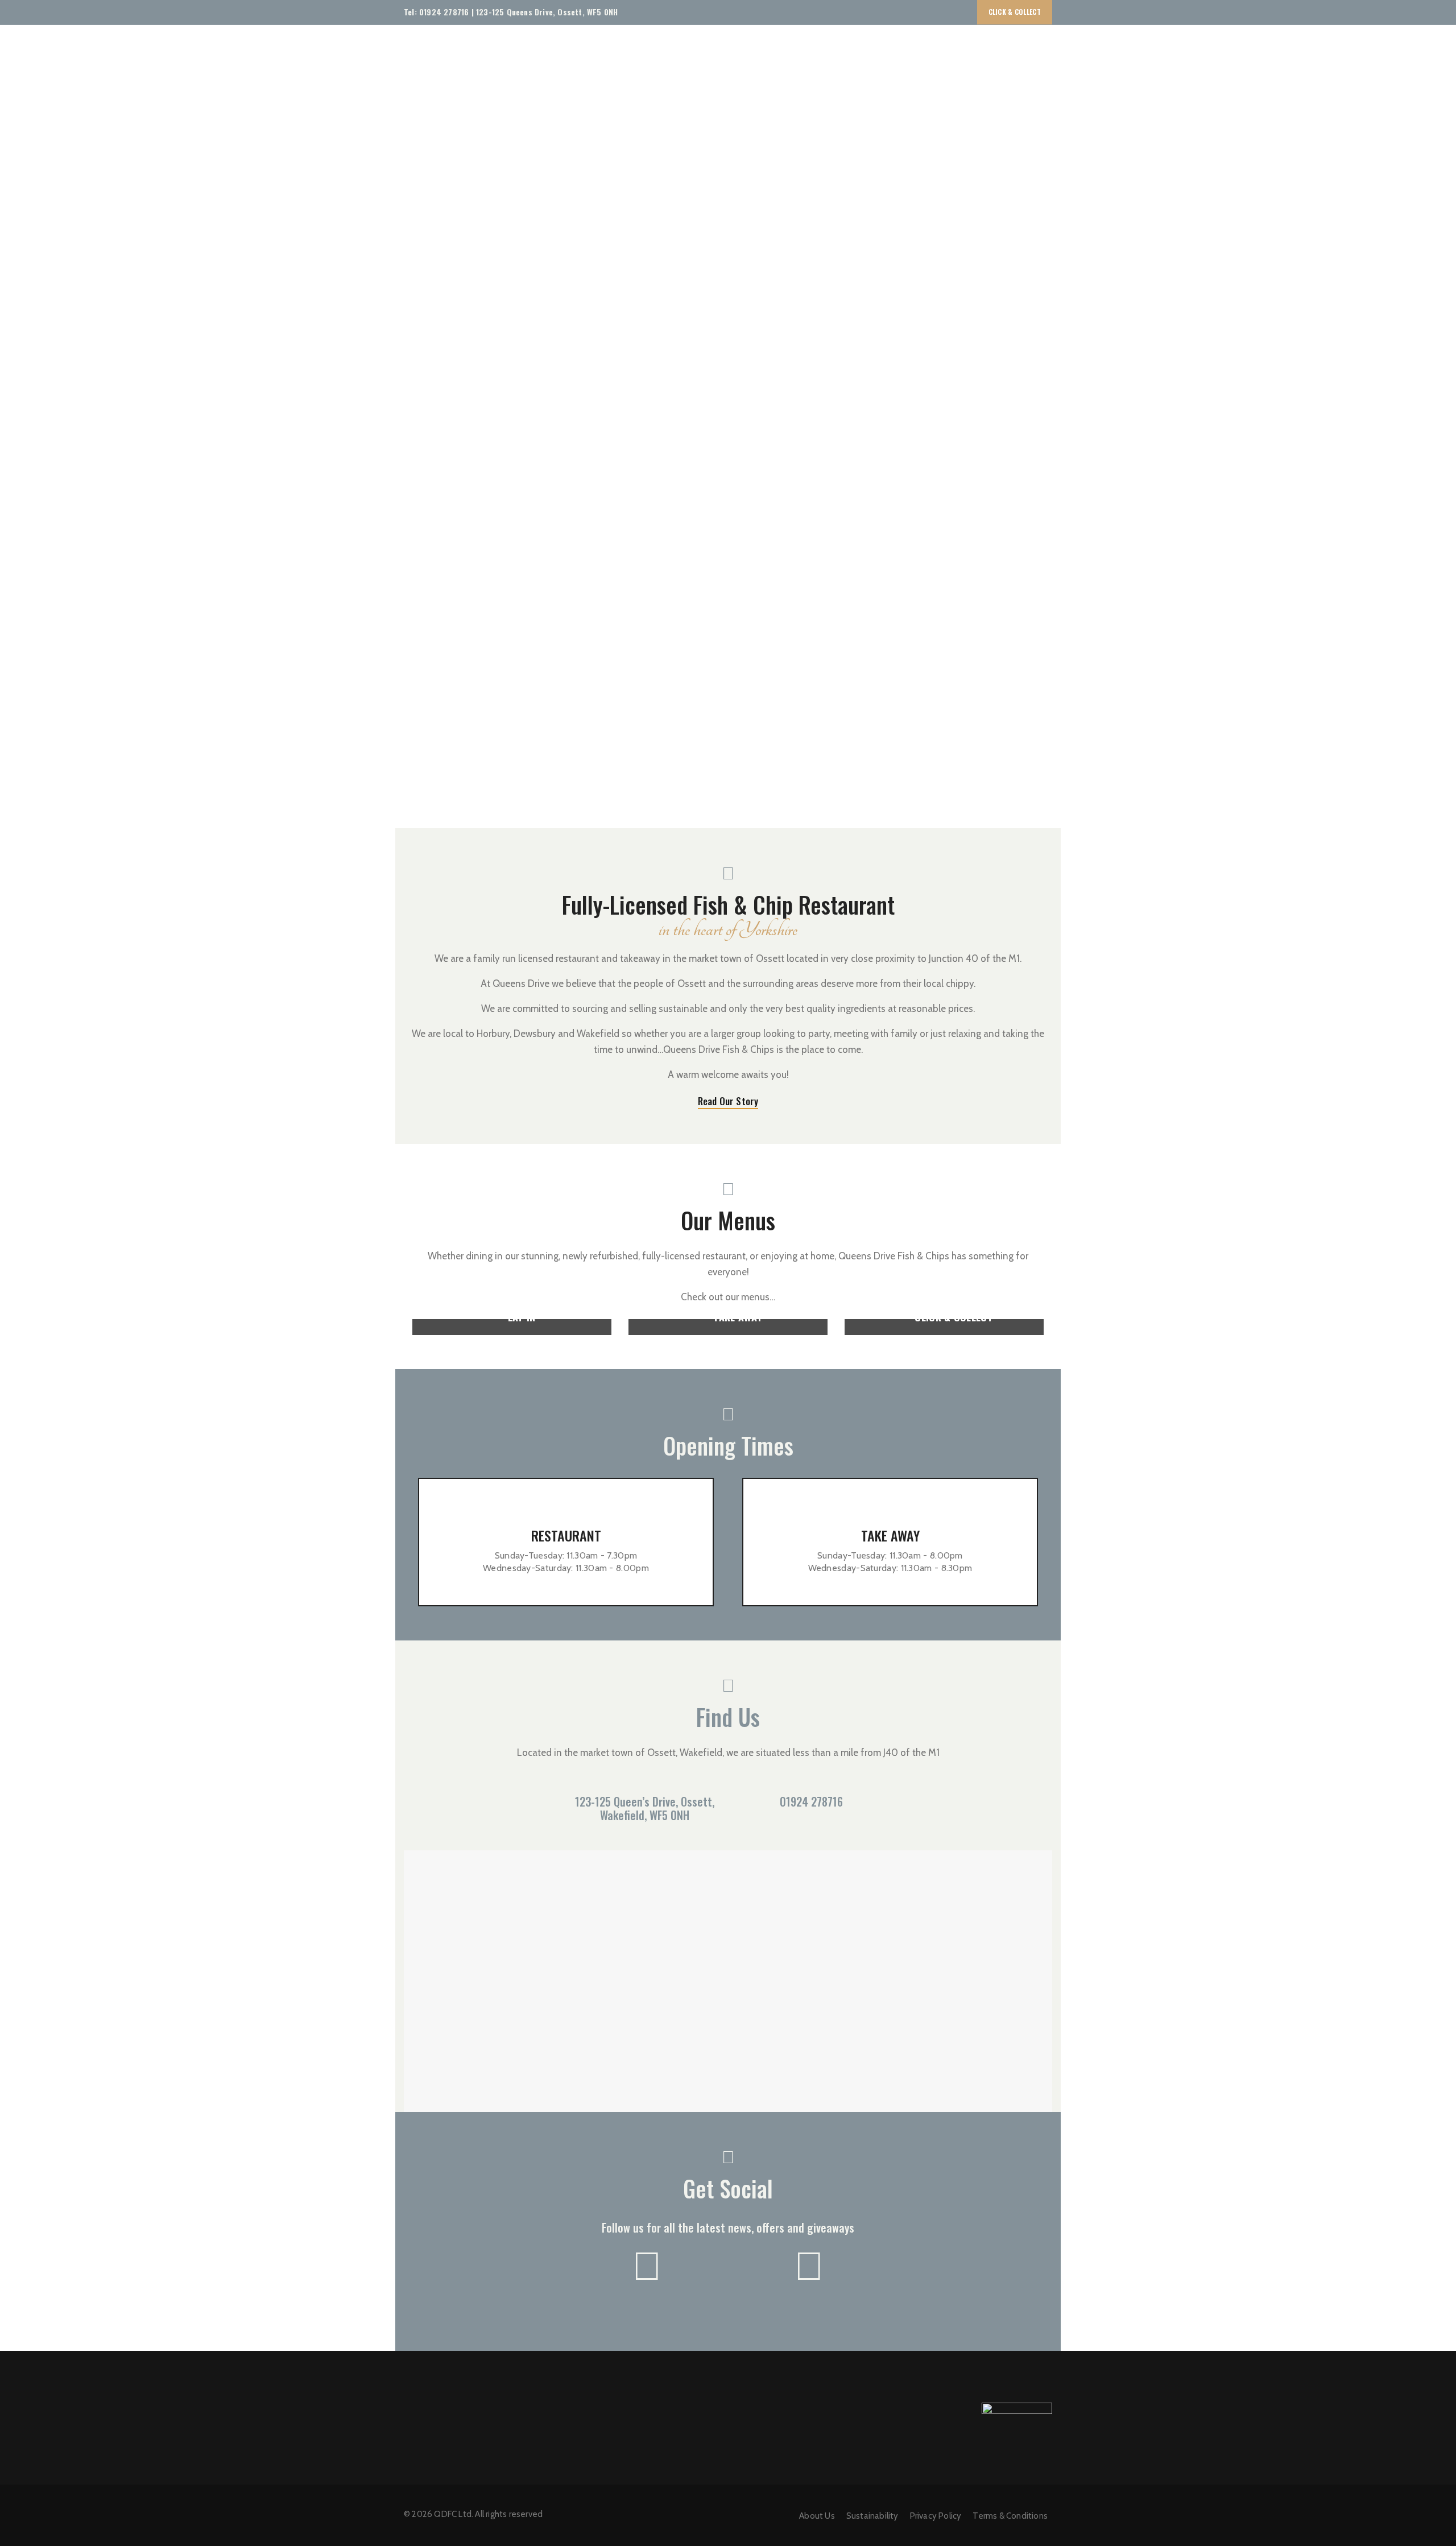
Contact (1017, 47)
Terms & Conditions (1010, 2516)
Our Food (889, 47)
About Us (817, 2516)
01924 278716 (444, 12)
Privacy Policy (936, 2516)
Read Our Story (728, 1101)
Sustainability (957, 47)
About (843, 47)
